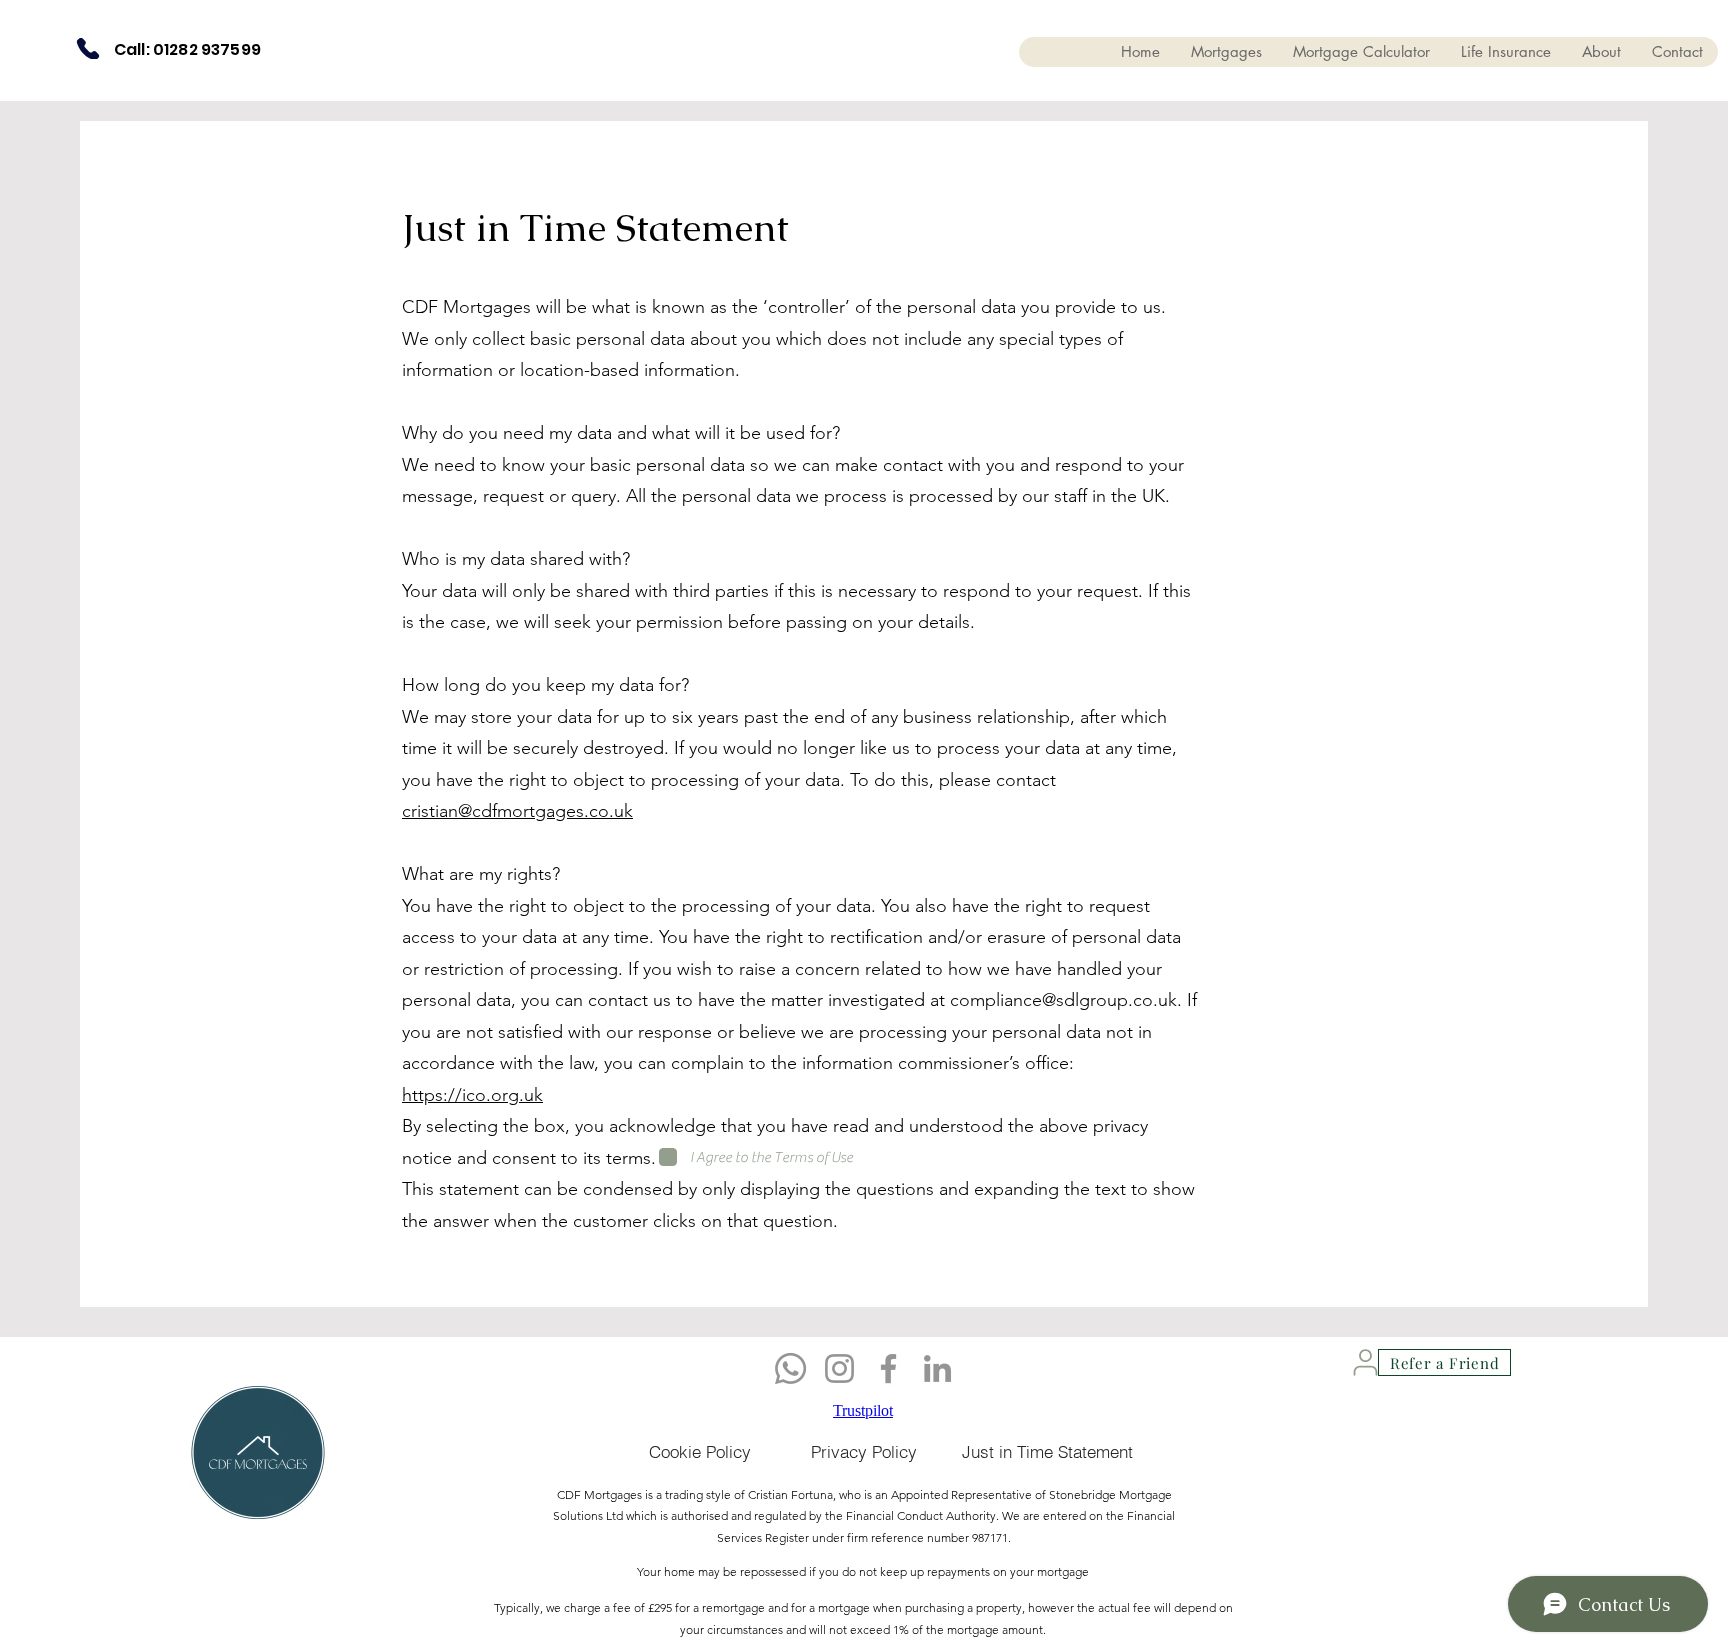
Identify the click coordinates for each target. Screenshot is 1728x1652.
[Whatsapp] (790, 1368)
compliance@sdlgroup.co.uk (1063, 1000)
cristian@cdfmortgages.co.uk (517, 811)
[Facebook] (888, 1368)
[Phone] (88, 48)
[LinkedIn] (937, 1368)
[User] (1365, 1362)
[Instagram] (839, 1368)
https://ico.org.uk (472, 1095)
